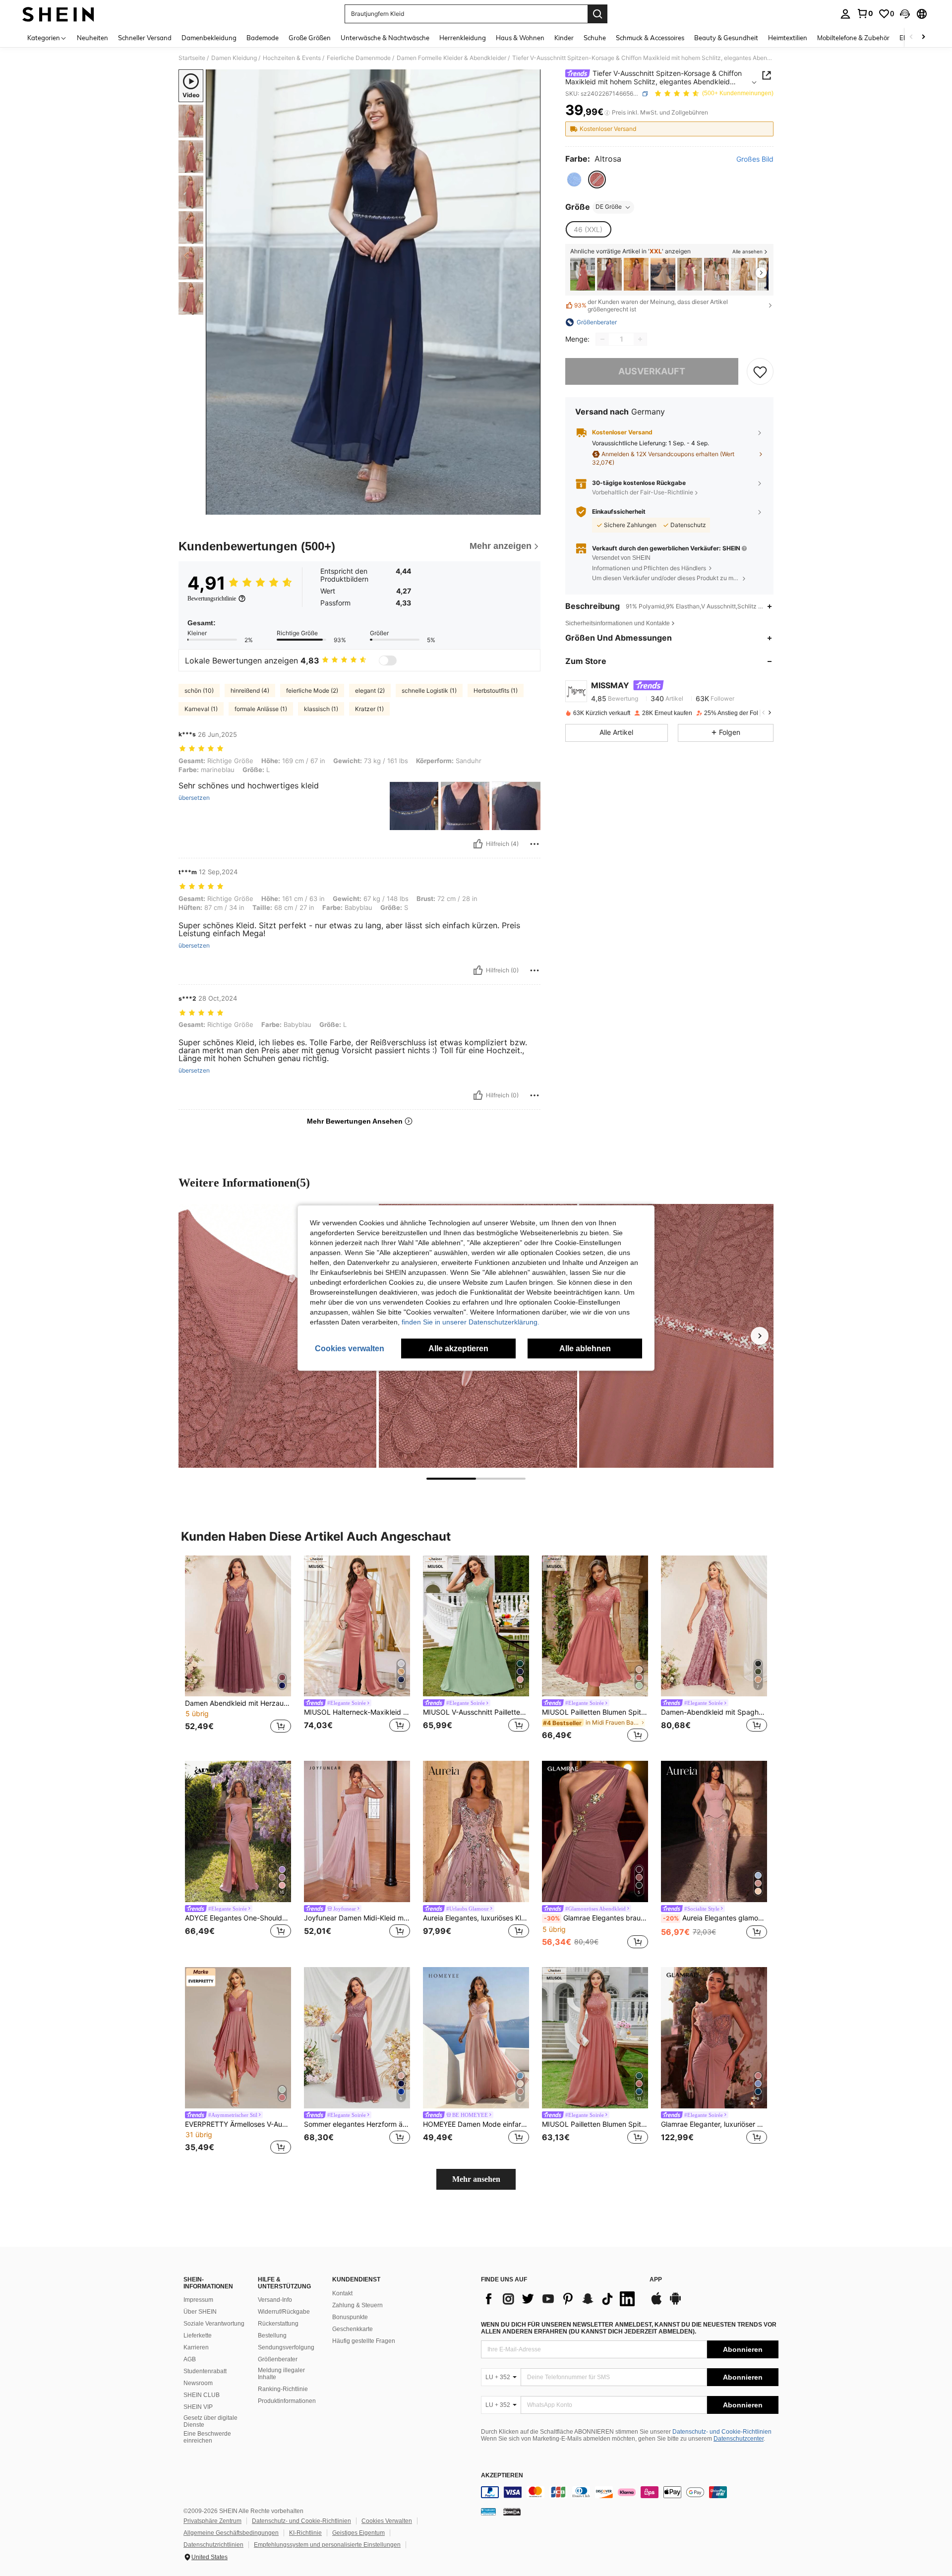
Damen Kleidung (234, 58)
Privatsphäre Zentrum (212, 2521)
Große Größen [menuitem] (310, 38)
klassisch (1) (321, 709)
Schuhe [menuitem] (595, 38)
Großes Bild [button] (755, 159)
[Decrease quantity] (602, 339)
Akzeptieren (502, 2476)
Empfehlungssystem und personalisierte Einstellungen (327, 2545)
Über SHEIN (200, 2312)
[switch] (388, 660)
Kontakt (342, 2293)
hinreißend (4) (250, 690)
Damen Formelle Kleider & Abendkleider (451, 58)
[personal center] (845, 14)
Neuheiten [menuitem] (92, 38)
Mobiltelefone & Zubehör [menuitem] (853, 38)
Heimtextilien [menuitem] (788, 38)
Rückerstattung (278, 2324)
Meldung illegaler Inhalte (281, 2374)
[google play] (675, 2303)
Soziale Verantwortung (214, 2324)
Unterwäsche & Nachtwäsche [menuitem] (385, 38)
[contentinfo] (630, 2492)
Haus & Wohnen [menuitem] (520, 38)
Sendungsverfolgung (286, 2347)
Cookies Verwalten (387, 2521)
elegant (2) (370, 690)
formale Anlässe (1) (261, 709)
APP (656, 2280)
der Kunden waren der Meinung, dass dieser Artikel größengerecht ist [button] (651, 305)
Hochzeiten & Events (292, 58)
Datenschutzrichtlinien (213, 2545)
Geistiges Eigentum (358, 2533)
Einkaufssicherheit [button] (619, 512)
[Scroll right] (923, 37)
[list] (560, 2299)
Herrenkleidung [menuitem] (463, 38)
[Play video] (373, 292)
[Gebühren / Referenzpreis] (607, 113)
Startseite (192, 58)
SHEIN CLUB (202, 2395)
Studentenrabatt (205, 2371)
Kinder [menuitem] (564, 38)
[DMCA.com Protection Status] (512, 2512)
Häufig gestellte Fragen (364, 2341)
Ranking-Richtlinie (283, 2389)
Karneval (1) (201, 709)
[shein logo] (58, 14)
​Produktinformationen (287, 2401)
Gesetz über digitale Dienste (210, 2421)
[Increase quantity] (640, 339)
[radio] (574, 180)
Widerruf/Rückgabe (284, 2312)
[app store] (656, 2303)
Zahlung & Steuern (357, 2305)
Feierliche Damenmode (359, 58)
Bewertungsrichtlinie (212, 599)
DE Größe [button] (609, 207)
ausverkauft (652, 371)
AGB (190, 2359)
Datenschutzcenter (739, 2439)
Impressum (198, 2300)
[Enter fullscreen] (530, 507)
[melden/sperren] (535, 844)
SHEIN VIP (198, 2407)
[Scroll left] (911, 37)
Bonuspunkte (350, 2317)
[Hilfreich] (478, 844)
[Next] (760, 1336)
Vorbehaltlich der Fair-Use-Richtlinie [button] (643, 492)
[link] (865, 13)
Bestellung (272, 2336)
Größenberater (278, 2359)
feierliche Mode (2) (312, 690)
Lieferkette (198, 2336)
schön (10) (199, 690)
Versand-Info (275, 2300)
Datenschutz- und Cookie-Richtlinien (722, 2432)
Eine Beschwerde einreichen (207, 2437)
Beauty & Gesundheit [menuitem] (726, 38)
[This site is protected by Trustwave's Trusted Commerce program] (488, 2512)
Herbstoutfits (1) (496, 690)
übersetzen (194, 798)
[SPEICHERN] (760, 371)
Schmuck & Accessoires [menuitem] (650, 38)
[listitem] (583, 274)
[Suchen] (597, 14)
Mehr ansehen (476, 2179)
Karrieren (196, 2347)
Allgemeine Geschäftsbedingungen (231, 2533)
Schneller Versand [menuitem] (145, 38)
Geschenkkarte (353, 2329)
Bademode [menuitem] (263, 38)
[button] (905, 14)
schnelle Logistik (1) (429, 690)
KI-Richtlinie (305, 2533)
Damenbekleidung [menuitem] (209, 38)
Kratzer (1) (369, 709)
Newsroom (198, 2383)
